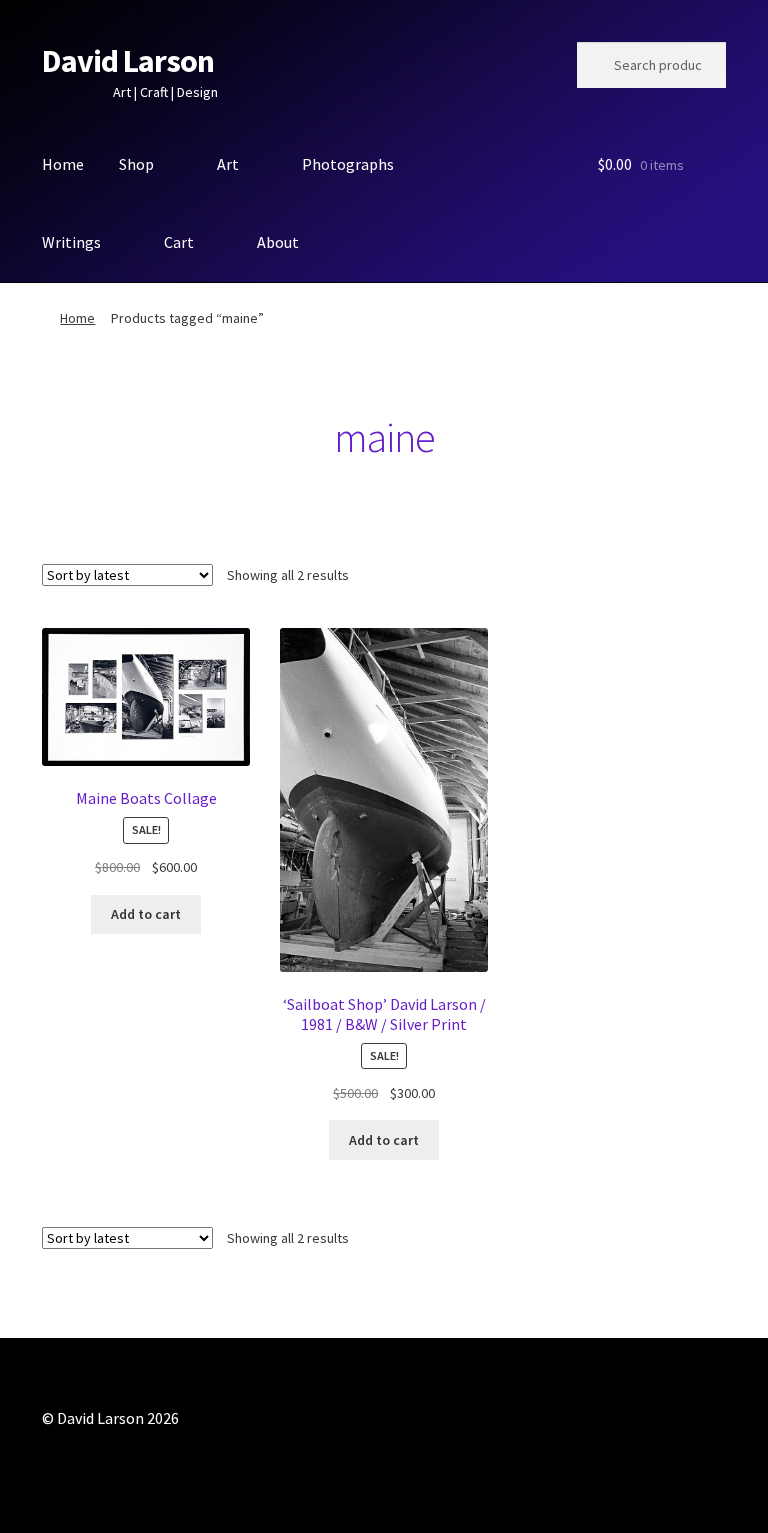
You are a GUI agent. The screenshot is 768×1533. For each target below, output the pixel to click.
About (278, 242)
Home (63, 164)
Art (228, 164)
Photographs (348, 164)
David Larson (128, 61)
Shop (136, 164)
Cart (179, 242)
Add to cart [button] (146, 914)
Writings (71, 242)
